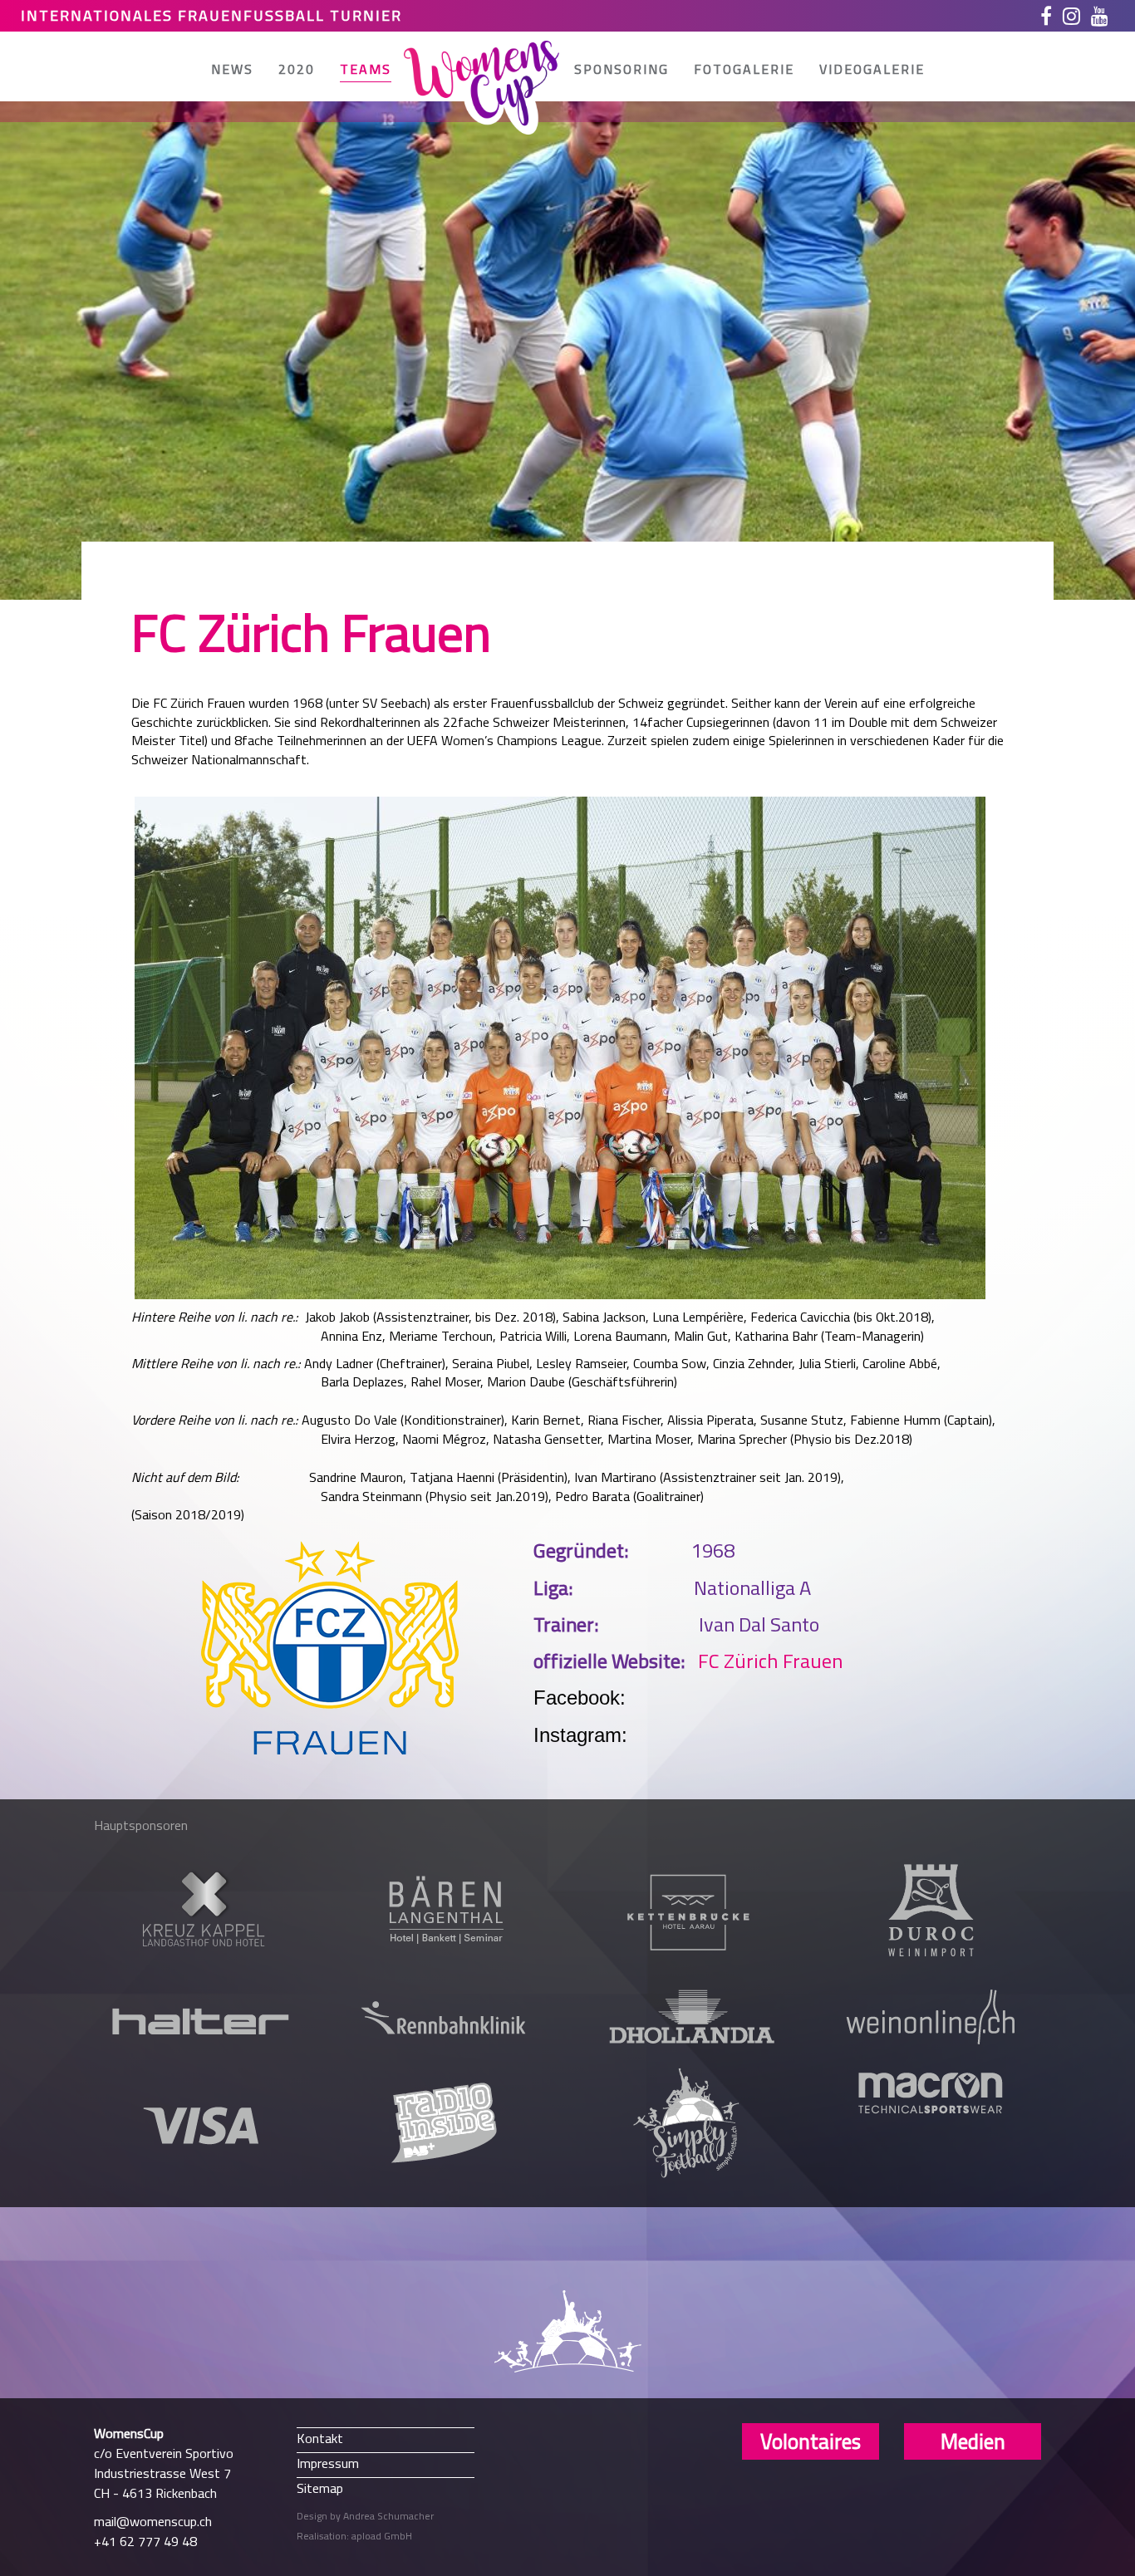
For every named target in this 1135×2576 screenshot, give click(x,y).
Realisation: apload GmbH (354, 2536)
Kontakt (320, 2438)
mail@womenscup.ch (153, 2521)
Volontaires (811, 2441)
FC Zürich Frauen (770, 1661)
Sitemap (320, 2488)
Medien (973, 2441)
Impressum (328, 2463)
